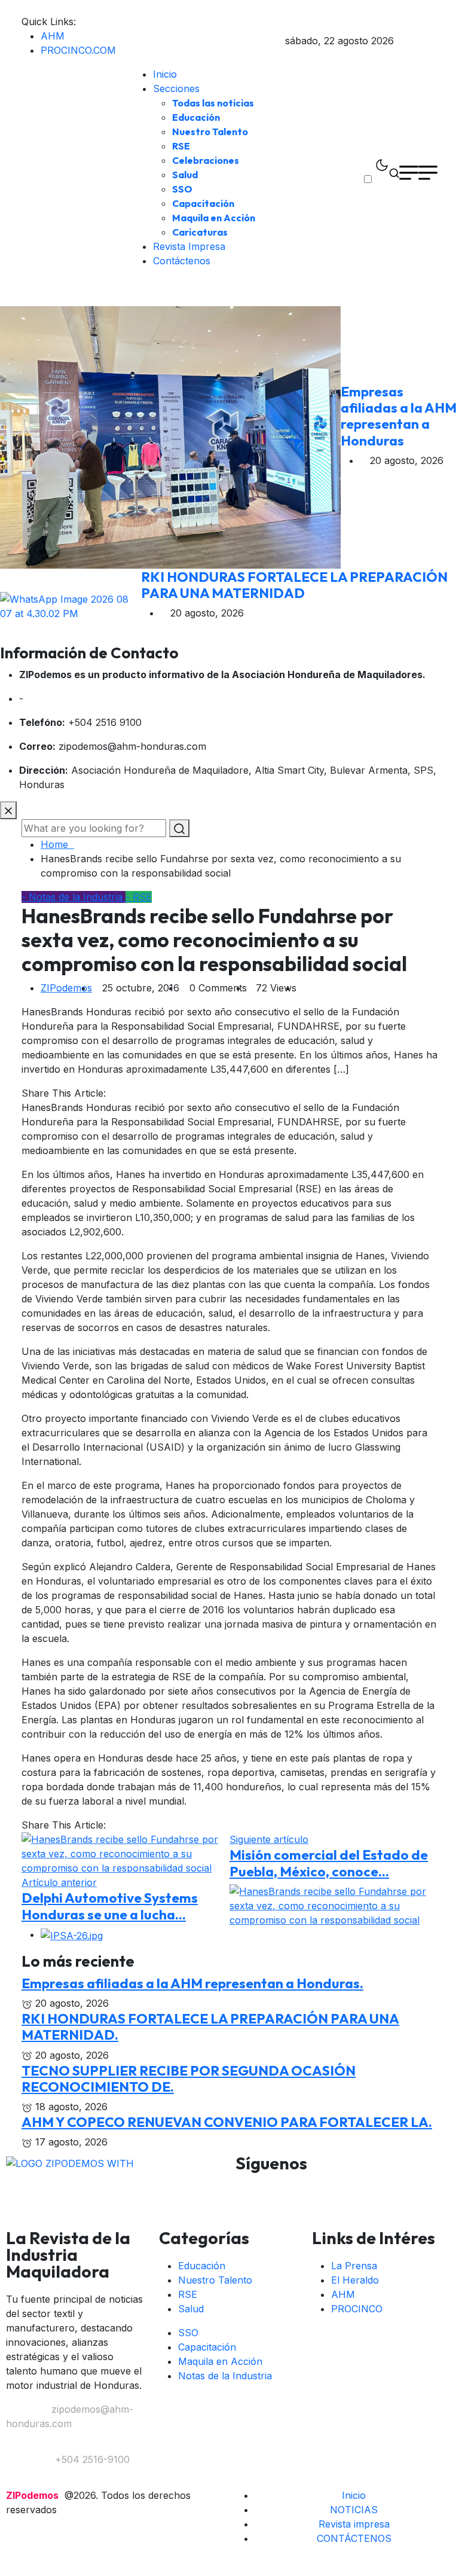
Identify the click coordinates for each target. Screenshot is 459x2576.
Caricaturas (200, 232)
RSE (181, 146)
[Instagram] (283, 2187)
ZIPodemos (66, 988)
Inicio (165, 74)
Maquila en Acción (214, 218)
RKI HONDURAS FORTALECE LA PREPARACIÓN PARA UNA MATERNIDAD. (210, 2026)
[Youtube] (349, 2187)
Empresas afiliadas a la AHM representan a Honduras (399, 416)
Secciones (176, 88)
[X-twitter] (316, 2187)
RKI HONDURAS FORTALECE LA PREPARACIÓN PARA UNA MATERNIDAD (294, 585)
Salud (185, 175)
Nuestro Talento (210, 132)
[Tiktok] (415, 2187)
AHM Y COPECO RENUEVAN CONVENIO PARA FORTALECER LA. (227, 2122)
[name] (397, 41)
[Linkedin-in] (382, 2187)
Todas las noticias (213, 103)
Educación (196, 117)
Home (57, 844)
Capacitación (203, 203)
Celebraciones (206, 160)
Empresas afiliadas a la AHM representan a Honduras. (192, 1983)
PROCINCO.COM (78, 50)
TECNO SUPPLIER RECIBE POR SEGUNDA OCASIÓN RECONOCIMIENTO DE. (189, 2078)
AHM (53, 36)
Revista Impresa (189, 246)
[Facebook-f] (250, 2187)
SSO (182, 189)
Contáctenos (182, 261)
